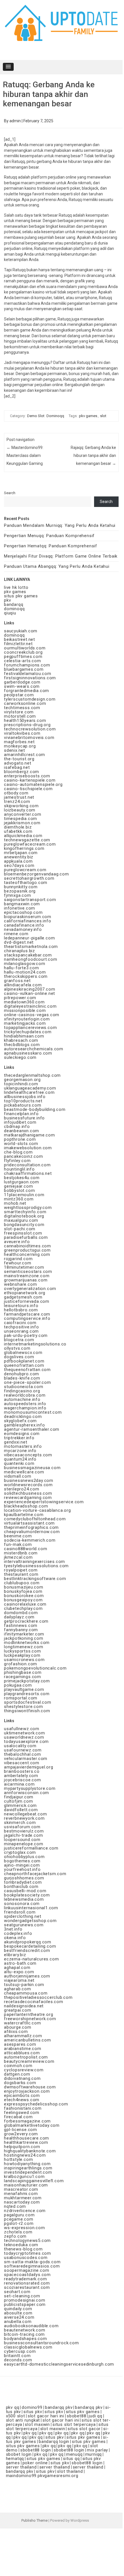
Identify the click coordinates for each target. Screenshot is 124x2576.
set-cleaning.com (22, 2296)
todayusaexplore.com (26, 1742)
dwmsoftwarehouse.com (30, 2087)
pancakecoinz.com (24, 1156)
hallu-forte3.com (22, 968)
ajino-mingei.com (22, 1865)
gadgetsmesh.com (23, 1297)
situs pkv (33, 2412)
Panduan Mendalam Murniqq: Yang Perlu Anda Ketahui (60, 525)
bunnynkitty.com (21, 887)
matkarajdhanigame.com (30, 1135)
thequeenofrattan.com (27, 1370)
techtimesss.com (22, 708)
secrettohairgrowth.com (29, 878)
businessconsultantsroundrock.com (41, 2343)
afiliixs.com (16, 2032)
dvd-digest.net (19, 942)
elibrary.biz (15, 1955)
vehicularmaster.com (26, 1759)
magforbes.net (19, 742)
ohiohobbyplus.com (24, 1857)
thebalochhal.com (23, 1754)
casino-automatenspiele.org (33, 784)
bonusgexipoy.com (23, 1600)
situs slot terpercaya (74, 2424)
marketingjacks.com (25, 1023)
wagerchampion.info (25, 1408)
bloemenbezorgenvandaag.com (36, 874)
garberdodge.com (22, 682)
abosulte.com (18, 2313)
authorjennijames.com (27, 1976)
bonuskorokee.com (24, 1596)
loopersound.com (22, 1840)
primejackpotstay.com (27, 1681)
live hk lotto (16, 587)
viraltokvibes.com (22, 733)
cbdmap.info (17, 1127)
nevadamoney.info (23, 929)
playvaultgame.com (24, 1689)
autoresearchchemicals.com (34, 1049)
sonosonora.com (22, 1904)
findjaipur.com (19, 1797)
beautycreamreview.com (29, 2061)
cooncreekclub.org (23, 652)
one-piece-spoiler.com (28, 1382)
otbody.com (16, 793)
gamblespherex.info (24, 1425)
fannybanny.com (21, 1630)
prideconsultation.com (27, 1165)
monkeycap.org (20, 746)
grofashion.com (21, 1664)
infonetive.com (20, 908)
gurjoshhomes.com (24, 1878)
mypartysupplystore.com (30, 1788)
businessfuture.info (24, 1118)
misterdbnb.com (21, 1553)
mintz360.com (19, 1199)
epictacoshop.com (23, 912)
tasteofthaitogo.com (26, 883)
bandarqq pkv (59, 2407)
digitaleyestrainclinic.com (30, 1006)
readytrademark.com (25, 2279)
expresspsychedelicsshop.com (36, 2104)
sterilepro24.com (22, 1489)
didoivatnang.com (22, 2078)
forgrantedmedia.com (27, 691)
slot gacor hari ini (46, 2416)
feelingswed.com (22, 2113)
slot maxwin (37, 2424)
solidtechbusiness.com (28, 1493)
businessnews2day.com (29, 1480)
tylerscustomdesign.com (30, 699)
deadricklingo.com (23, 1417)
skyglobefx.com (20, 1421)
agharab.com (18, 1989)
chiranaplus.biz (20, 951)
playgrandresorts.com (27, 1694)
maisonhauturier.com (26, 2185)
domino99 (32, 2407)
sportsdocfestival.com (28, 1702)
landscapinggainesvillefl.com (34, 2181)
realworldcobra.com (25, 1395)
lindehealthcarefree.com (29, 1092)
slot (103, 416)
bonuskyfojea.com (23, 1591)
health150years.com (25, 720)
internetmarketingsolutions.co (35, 1344)
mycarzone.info (20, 1451)
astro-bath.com (20, 1963)
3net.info (13, 1929)
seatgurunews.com (24, 1925)
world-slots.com (21, 1144)
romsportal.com (21, 1698)
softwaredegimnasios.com (32, 2266)
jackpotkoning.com (24, 1638)
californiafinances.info (28, 921)
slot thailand (70, 2471)
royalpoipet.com (21, 1570)
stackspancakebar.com (28, 955)
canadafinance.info (24, 925)
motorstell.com (20, 716)
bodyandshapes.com (26, 2339)
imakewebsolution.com (28, 1148)
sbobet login (19, 2454)
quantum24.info (20, 1459)
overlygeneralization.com (30, 1289)
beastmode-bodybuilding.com (35, 1109)
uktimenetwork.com (25, 1733)
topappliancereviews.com (30, 1028)
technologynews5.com (27, 2240)
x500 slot (16, 2416)
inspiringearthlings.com (28, 2168)
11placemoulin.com (24, 1195)
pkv (7, 600)
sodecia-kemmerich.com (30, 1540)
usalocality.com (20, 1746)
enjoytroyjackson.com (27, 2091)
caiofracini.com (20, 1323)
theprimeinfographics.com (31, 1527)
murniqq (94, 2454)
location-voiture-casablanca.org (37, 1510)
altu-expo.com (19, 1972)
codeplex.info (18, 1933)
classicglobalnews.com (28, 2347)
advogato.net (18, 763)
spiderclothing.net (23, 1916)
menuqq (74, 2454)
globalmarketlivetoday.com (32, 2125)
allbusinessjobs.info (25, 1097)
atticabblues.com (22, 2053)
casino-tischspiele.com (28, 789)
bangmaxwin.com (22, 904)
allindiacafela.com (23, 985)
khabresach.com (21, 1040)
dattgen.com (17, 2074)
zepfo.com (15, 2236)
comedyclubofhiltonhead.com (35, 1519)
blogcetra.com (19, 1340)
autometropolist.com (26, 2057)
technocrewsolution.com (30, 729)
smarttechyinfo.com (25, 1212)
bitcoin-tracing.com (24, 2334)
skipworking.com (21, 806)
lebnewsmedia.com (24, 1899)
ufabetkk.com (18, 831)
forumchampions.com (27, 665)
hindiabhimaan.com (24, 1036)
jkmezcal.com (18, 1557)
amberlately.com (21, 1776)
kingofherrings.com (24, 848)
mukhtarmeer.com (23, 2198)
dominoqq (14, 609)
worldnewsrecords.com (28, 1485)
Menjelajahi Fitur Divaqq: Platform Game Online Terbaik (61, 556)
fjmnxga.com (18, 895)
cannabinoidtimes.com (28, 1246)
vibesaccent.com (22, 1763)
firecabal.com (18, 2117)
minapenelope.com (24, 1844)
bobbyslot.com (19, 1190)
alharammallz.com (23, 2036)
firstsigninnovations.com (30, 678)
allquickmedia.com (23, 836)
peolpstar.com (19, 695)
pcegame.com (19, 2219)
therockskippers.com (26, 976)
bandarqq (14, 604)
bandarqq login (54, 2442)
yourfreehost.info (22, 1869)
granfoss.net (17, 981)
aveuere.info (17, 1242)
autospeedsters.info (25, 1404)
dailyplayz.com (19, 1617)
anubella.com (18, 2322)
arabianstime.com (23, 2049)
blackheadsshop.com (26, 1506)
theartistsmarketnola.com (31, 947)
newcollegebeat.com (25, 1814)
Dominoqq (55, 416)
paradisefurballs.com (26, 1237)
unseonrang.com (21, 1331)
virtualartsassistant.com (29, 1523)
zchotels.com (18, 2232)
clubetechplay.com (23, 1608)
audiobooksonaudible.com (31, 2326)
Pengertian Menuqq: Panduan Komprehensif (49, 536)
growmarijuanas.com (26, 1280)
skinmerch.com (20, 1823)
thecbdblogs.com (22, 1045)
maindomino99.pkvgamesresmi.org (42, 2476)
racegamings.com (23, 1677)
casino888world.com (26, 1549)
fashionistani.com (23, 2108)
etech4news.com (22, 2100)
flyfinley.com (17, 1161)
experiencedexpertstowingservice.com (44, 1502)
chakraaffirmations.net (28, 1173)
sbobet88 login (36, 2450)
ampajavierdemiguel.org (29, 1767)
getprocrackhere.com (26, 1621)
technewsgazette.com (27, 840)
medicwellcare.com (24, 1472)
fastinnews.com (21, 1625)
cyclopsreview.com (24, 2070)
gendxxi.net (16, 1442)
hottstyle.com (18, 2159)
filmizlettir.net (18, 644)
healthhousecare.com (27, 2138)
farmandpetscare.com (27, 1314)
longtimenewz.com (24, 1647)
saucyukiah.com (21, 631)
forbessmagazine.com (27, 2121)
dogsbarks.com (20, 2083)
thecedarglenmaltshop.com (32, 1075)
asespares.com (20, 2044)
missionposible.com (25, 1010)
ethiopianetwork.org (25, 1293)
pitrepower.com (20, 998)
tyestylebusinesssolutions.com (36, 1566)
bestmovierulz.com (24, 1831)
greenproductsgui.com (27, 1250)
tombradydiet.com (23, 1882)
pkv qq (13, 2407)
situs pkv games (21, 596)
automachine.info (22, 1399)
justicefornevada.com (27, 1301)
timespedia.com (21, 819)
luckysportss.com (23, 1651)
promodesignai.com (25, 2300)
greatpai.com (18, 2010)
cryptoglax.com (20, 1852)
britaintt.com (17, 2356)
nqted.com (15, 2206)
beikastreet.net (20, 639)
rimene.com (16, 934)
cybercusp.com (20, 2351)
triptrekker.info (19, 1438)
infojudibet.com (20, 1122)
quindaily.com (18, 2309)
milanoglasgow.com (25, 964)
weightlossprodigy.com (28, 1208)
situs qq (71, 2459)
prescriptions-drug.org (27, 725)
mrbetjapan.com (21, 853)
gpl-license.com (21, 2130)
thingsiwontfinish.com (27, 1711)
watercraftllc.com (23, 2023)
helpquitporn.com (22, 2147)
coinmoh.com (18, 2066)
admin (15, 121)
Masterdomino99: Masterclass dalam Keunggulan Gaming (25, 455)
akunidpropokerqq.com (28, 1942)
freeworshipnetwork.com (30, 2019)
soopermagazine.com (27, 2270)
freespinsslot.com (23, 1233)
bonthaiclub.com (21, 1887)
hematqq (15, 2459)
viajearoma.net (19, 1980)
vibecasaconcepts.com (28, 1455)
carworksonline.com (25, 703)
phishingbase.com (23, 1672)
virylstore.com (19, 712)
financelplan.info (21, 1114)
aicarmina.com (19, 1784)
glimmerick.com (20, 1805)
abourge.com (18, 2027)
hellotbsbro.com (21, 1310)
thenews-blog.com (23, 2249)
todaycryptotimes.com (28, 2253)
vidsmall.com (18, 1476)
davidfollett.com (21, 1810)
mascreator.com (21, 2189)
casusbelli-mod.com (25, 1891)
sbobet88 (76, 2416)
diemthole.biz (18, 827)
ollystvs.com (17, 1348)
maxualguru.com (21, 1220)
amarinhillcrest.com (25, 755)
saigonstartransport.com (30, 900)
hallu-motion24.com (25, 972)
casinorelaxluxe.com (25, 1604)
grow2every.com (21, 2134)
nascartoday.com (22, 2202)
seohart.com (17, 2292)
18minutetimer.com (24, 1267)
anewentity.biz (19, 857)
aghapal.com (17, 1968)
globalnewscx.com (23, 1353)
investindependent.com (28, 2172)
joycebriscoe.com (23, 1780)
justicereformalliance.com (31, 1848)
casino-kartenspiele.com (30, 780)
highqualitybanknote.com (30, 2151)
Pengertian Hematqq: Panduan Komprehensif (51, 546)
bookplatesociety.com (27, 1895)
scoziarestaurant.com (27, 2287)
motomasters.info (23, 1446)
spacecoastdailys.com (27, 2275)
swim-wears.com (22, 686)
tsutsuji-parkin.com (24, 1985)
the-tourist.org (19, 759)
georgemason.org (22, 1080)
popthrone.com (20, 1139)
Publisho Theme (34, 2520)
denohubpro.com (22, 1374)
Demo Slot (36, 416)
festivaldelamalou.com (28, 674)
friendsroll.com (20, 1912)
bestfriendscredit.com (27, 1950)
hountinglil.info (19, 1169)
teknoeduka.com (21, 2245)
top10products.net (23, 1101)
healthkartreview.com (26, 2142)
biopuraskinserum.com (28, 917)
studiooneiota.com (24, 1387)
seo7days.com (19, 865)
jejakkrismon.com (22, 823)
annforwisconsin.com (27, 1793)
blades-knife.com (22, 1378)
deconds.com (18, 2360)
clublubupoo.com (22, 1583)
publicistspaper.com (25, 2304)
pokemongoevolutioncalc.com (35, 1668)
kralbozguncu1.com (24, 2177)
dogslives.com (19, 1357)
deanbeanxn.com (22, 1131)
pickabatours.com (23, 1105)
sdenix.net (15, 750)
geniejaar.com (18, 1186)
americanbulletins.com (28, 2040)
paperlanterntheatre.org (29, 2014)
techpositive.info (22, 1327)
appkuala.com (18, 861)
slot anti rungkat (23, 2420)
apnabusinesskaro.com (28, 1053)
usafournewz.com (23, 1750)
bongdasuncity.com (24, 1225)
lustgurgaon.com (22, 1182)
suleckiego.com (20, 1057)
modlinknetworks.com (27, 1643)
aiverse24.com (19, 2317)
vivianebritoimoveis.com (29, 738)
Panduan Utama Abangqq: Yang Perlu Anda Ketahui (57, 566)
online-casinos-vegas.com (32, 1015)
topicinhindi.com (21, 1084)
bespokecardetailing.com (30, 1946)
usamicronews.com (24, 1660)
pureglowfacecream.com (30, 844)
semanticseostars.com (28, 1272)
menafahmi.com (21, 2194)
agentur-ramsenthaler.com (32, 1429)
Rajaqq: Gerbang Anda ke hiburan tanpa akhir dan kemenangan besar (93, 455)
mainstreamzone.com (27, 1276)
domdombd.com (21, 1613)
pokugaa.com (18, 1685)
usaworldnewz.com (24, 1737)
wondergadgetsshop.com (30, 1921)
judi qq (95, 2416)
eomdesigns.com (22, 1434)
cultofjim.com (18, 1801)
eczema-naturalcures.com (31, 1959)
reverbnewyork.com (24, 1818)
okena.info (15, 1938)
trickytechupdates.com (28, 1032)
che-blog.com (18, 1152)
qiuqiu (10, 613)
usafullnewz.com (22, 1729)
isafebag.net (17, 767)
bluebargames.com (24, 669)
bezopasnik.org (20, 891)
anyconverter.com (23, 814)
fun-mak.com (18, 1544)
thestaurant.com (21, 1574)
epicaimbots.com (22, 2095)
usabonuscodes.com (26, 2258)
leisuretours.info (21, 1306)
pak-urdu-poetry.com (26, 1335)
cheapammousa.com (26, 1993)
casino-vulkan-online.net (30, 993)
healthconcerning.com (27, 1254)
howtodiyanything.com (27, 2164)
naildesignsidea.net (24, 2006)
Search (10, 493)
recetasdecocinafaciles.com (34, 2002)
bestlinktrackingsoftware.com (35, 1579)
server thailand (21, 2467)
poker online (35, 2463)
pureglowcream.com (25, 870)
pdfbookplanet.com (24, 1361)
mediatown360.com (24, 1002)
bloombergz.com (22, 772)
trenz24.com (17, 802)
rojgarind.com (18, 1259)
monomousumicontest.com (33, 1412)
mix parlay (97, 2450)
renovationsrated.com (27, 2283)
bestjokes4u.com (22, 1178)
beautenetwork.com (25, 2330)
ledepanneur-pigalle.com (29, 938)
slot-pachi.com (20, 1229)
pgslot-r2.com (19, 2223)
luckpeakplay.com (22, 1655)
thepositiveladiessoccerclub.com (38, 1997)
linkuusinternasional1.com (31, 1908)
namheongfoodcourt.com (31, 959)
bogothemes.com (22, 1861)
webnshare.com (20, 1284)
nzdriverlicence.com (25, 2211)
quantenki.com (19, 1463)
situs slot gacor (84, 2429)
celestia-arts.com (23, 661)
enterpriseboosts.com (27, 776)
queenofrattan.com (24, 1365)
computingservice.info (27, 1318)
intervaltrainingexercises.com (34, 1562)
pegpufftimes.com (23, 657)
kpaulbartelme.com (24, 1515)
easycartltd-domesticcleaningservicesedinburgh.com (59, 2364)
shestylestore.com (24, 1707)
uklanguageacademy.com (30, 1088)
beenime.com (18, 1536)
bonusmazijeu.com (24, 1587)
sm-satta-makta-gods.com (32, 2262)
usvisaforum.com (22, 1827)
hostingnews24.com (25, 2155)
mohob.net (15, 1203)
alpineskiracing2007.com (30, 989)
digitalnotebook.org (24, 1216)
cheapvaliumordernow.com (32, 1532)
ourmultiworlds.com (25, 648)
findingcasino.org (22, 1391)
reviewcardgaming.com (28, 1498)
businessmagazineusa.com (32, 1468)
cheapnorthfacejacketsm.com (35, 1874)
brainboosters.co (22, 1771)
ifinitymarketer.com (24, 1634)
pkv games (88, 416)
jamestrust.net (19, 797)
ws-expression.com (25, 2228)
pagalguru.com (19, 2215)
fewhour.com (18, 1263)
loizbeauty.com (20, 810)
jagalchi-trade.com (23, 1835)
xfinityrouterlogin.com (27, 1019)
